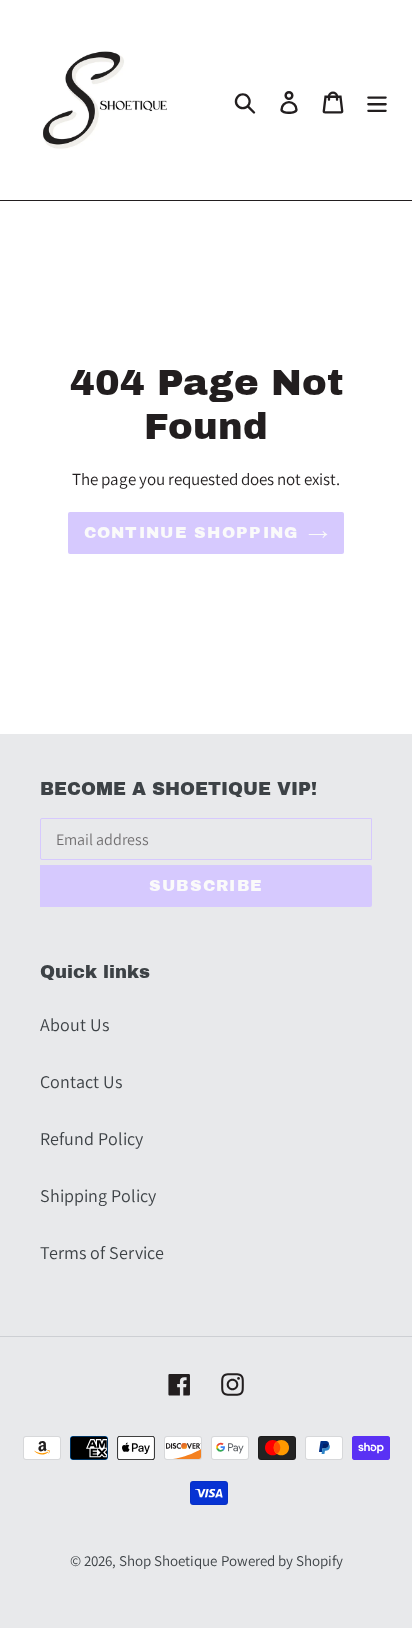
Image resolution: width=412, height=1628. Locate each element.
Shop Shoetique (168, 1560)
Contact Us (81, 1081)
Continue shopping (191, 532)
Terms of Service (102, 1252)
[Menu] (377, 100)
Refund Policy (91, 1138)
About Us (74, 1024)
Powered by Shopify (282, 1560)
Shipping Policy (98, 1195)
